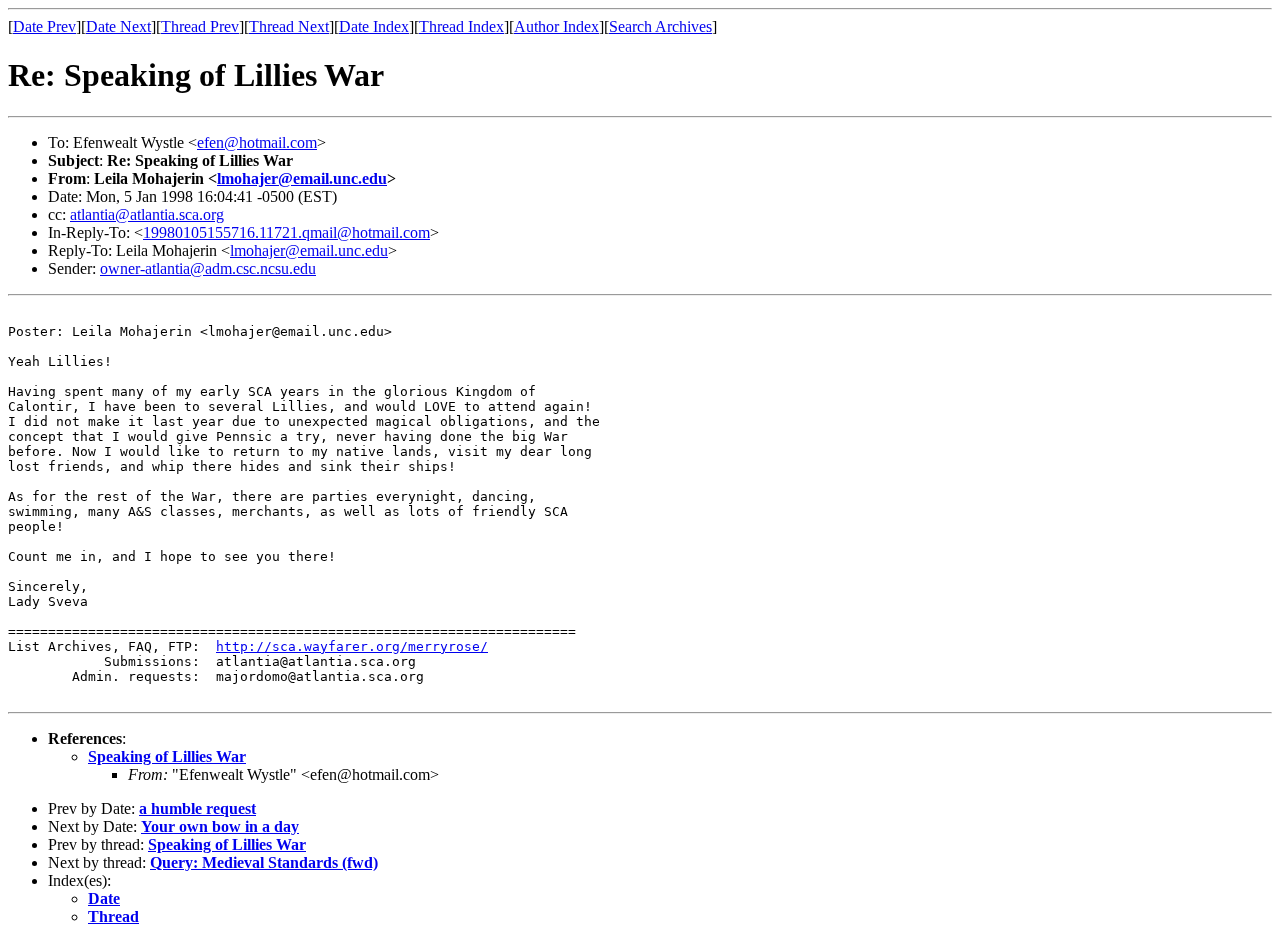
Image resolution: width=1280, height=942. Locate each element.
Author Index (556, 26)
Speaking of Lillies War (167, 756)
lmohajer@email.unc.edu (302, 178)
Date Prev (44, 26)
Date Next (118, 26)
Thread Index (461, 26)
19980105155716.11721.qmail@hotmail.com (286, 232)
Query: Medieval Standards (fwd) (264, 862)
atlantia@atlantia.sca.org (147, 214)
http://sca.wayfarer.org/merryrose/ (352, 646)
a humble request (197, 808)
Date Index (374, 26)
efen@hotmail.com (257, 142)
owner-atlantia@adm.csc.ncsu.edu (208, 268)
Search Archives (660, 26)
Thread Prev (200, 26)
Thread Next (289, 26)
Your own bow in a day (220, 826)
